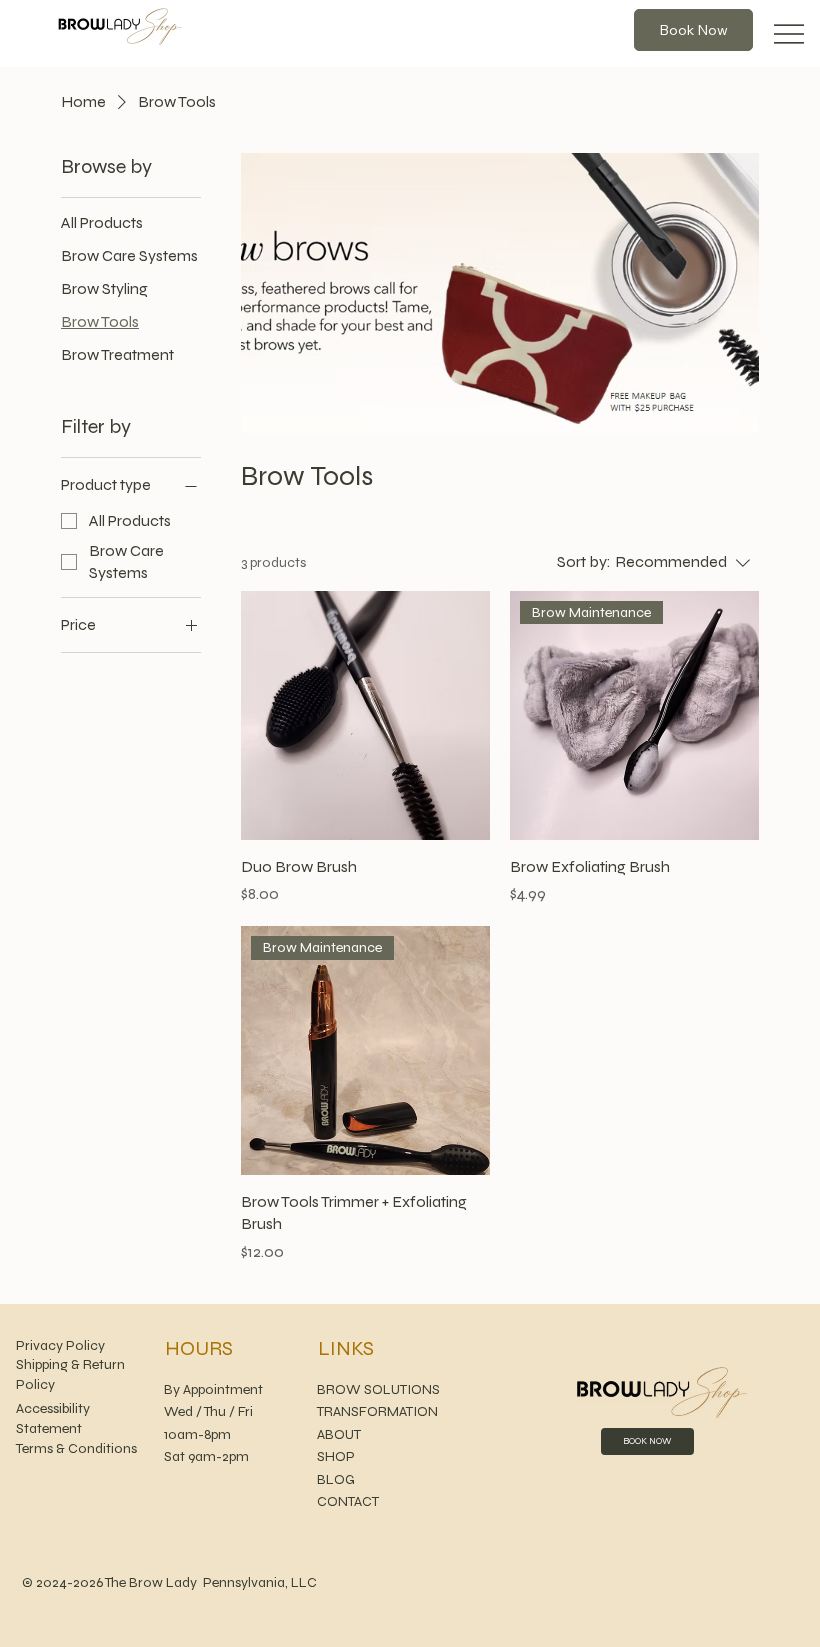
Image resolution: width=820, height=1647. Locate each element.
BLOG (336, 1479)
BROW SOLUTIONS (378, 1389)
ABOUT (340, 1434)
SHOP (336, 1456)
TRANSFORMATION (377, 1411)
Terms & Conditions (76, 1448)
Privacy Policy (60, 1345)
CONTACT (348, 1501)
